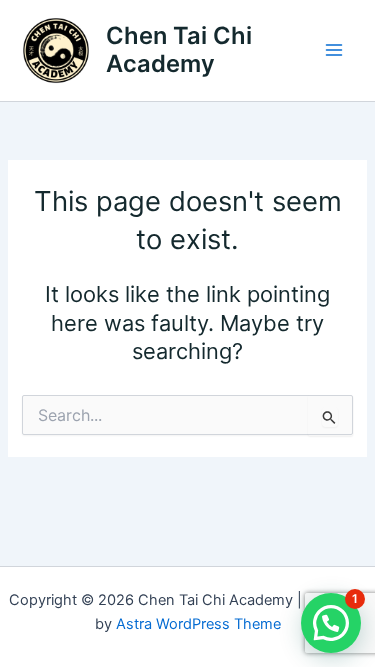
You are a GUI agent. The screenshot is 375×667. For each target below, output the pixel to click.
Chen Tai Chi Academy (179, 49)
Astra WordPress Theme (198, 624)
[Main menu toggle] (334, 50)
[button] (331, 623)
